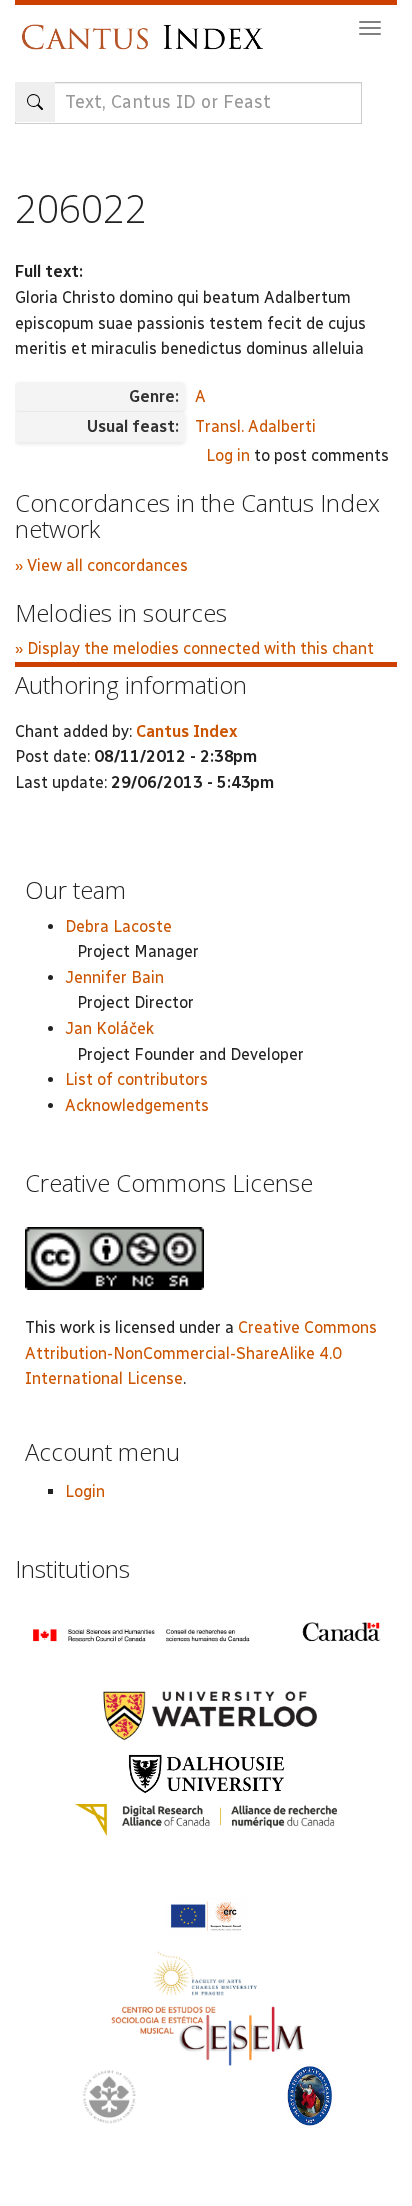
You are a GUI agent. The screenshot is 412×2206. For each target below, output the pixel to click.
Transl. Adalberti (255, 426)
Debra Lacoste (118, 926)
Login (85, 1491)
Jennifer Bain (114, 977)
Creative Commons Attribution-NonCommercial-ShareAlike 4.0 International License (201, 1353)
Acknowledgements (137, 1105)
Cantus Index (186, 731)
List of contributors (136, 1079)
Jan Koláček (109, 1028)
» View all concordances (101, 565)
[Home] (147, 27)
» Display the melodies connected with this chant (194, 648)
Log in (228, 455)
